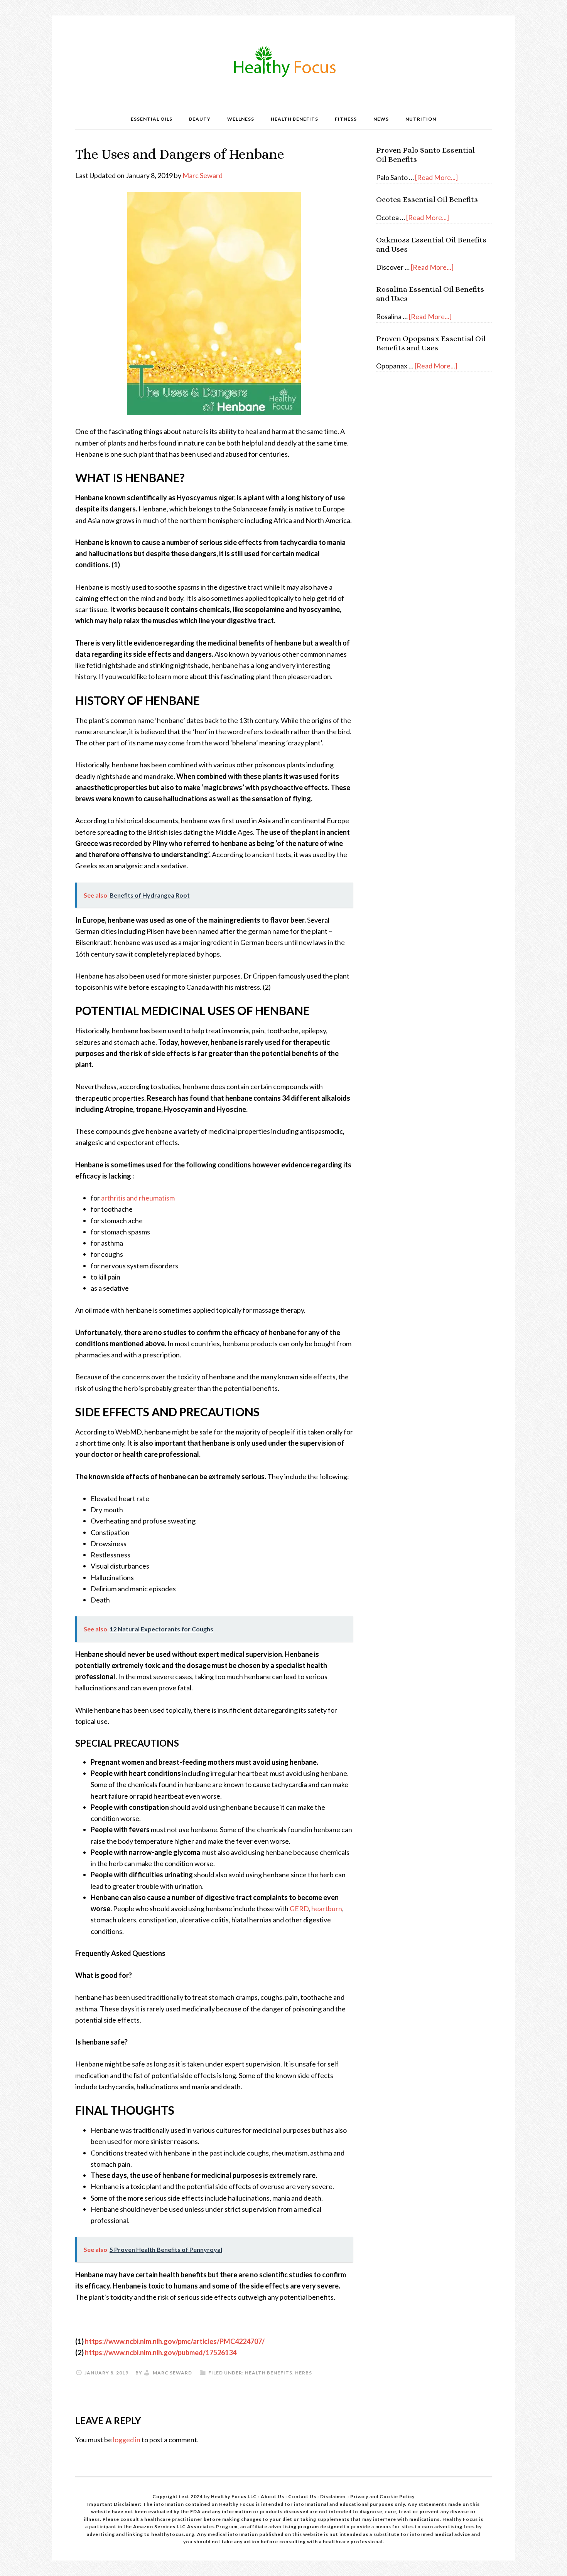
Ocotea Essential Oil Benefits (427, 199)
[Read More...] (436, 177)
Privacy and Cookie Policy (382, 2496)
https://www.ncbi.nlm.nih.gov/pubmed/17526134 (161, 2352)
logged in (127, 2440)
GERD (299, 1908)
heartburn (327, 1908)
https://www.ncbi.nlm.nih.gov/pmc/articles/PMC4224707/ (175, 2341)
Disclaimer (334, 2496)
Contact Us (302, 2496)
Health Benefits (269, 2373)
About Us (273, 2496)
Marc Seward (202, 175)
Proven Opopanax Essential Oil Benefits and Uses (431, 343)
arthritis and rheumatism (138, 1198)
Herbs (304, 2373)
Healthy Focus (283, 62)
